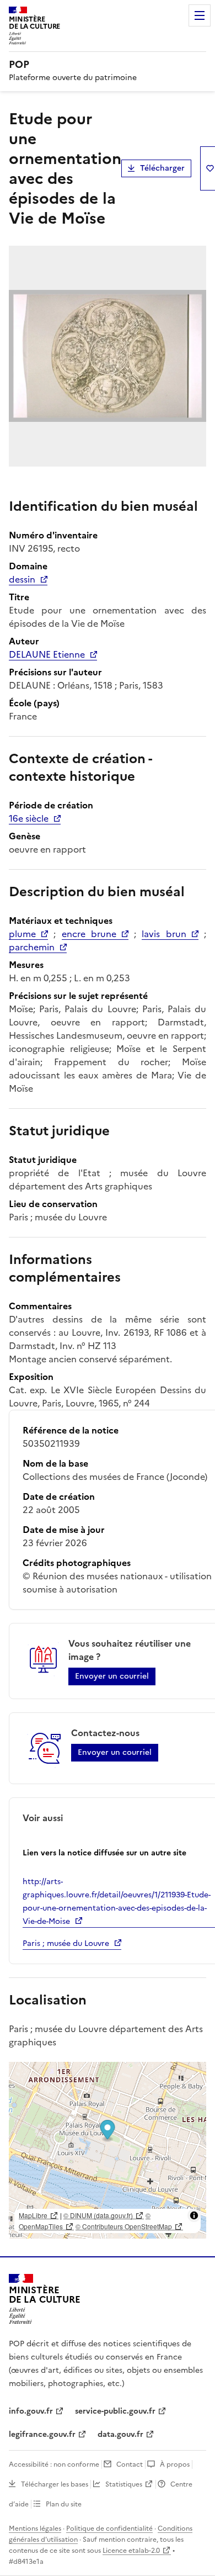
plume (22, 934)
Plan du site (64, 2504)
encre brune (89, 934)
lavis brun (164, 934)
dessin (22, 579)
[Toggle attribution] (194, 2215)
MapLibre (33, 2215)
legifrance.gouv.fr (42, 2434)
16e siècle (29, 818)
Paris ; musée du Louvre (66, 1943)
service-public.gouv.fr (115, 2411)
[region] (108, 2150)
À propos (175, 2464)
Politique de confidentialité (109, 2529)
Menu (200, 15)
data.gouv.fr (120, 2434)
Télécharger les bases (55, 2484)
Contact (130, 2464)
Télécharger (162, 168)
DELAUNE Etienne (47, 654)
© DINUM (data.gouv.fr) (98, 2215)
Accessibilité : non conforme (54, 2464)
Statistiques (124, 2484)
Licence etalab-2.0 (131, 2551)
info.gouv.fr (31, 2411)
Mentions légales (35, 2529)
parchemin (32, 947)
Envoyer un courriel (112, 1676)
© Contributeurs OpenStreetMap (124, 2226)
